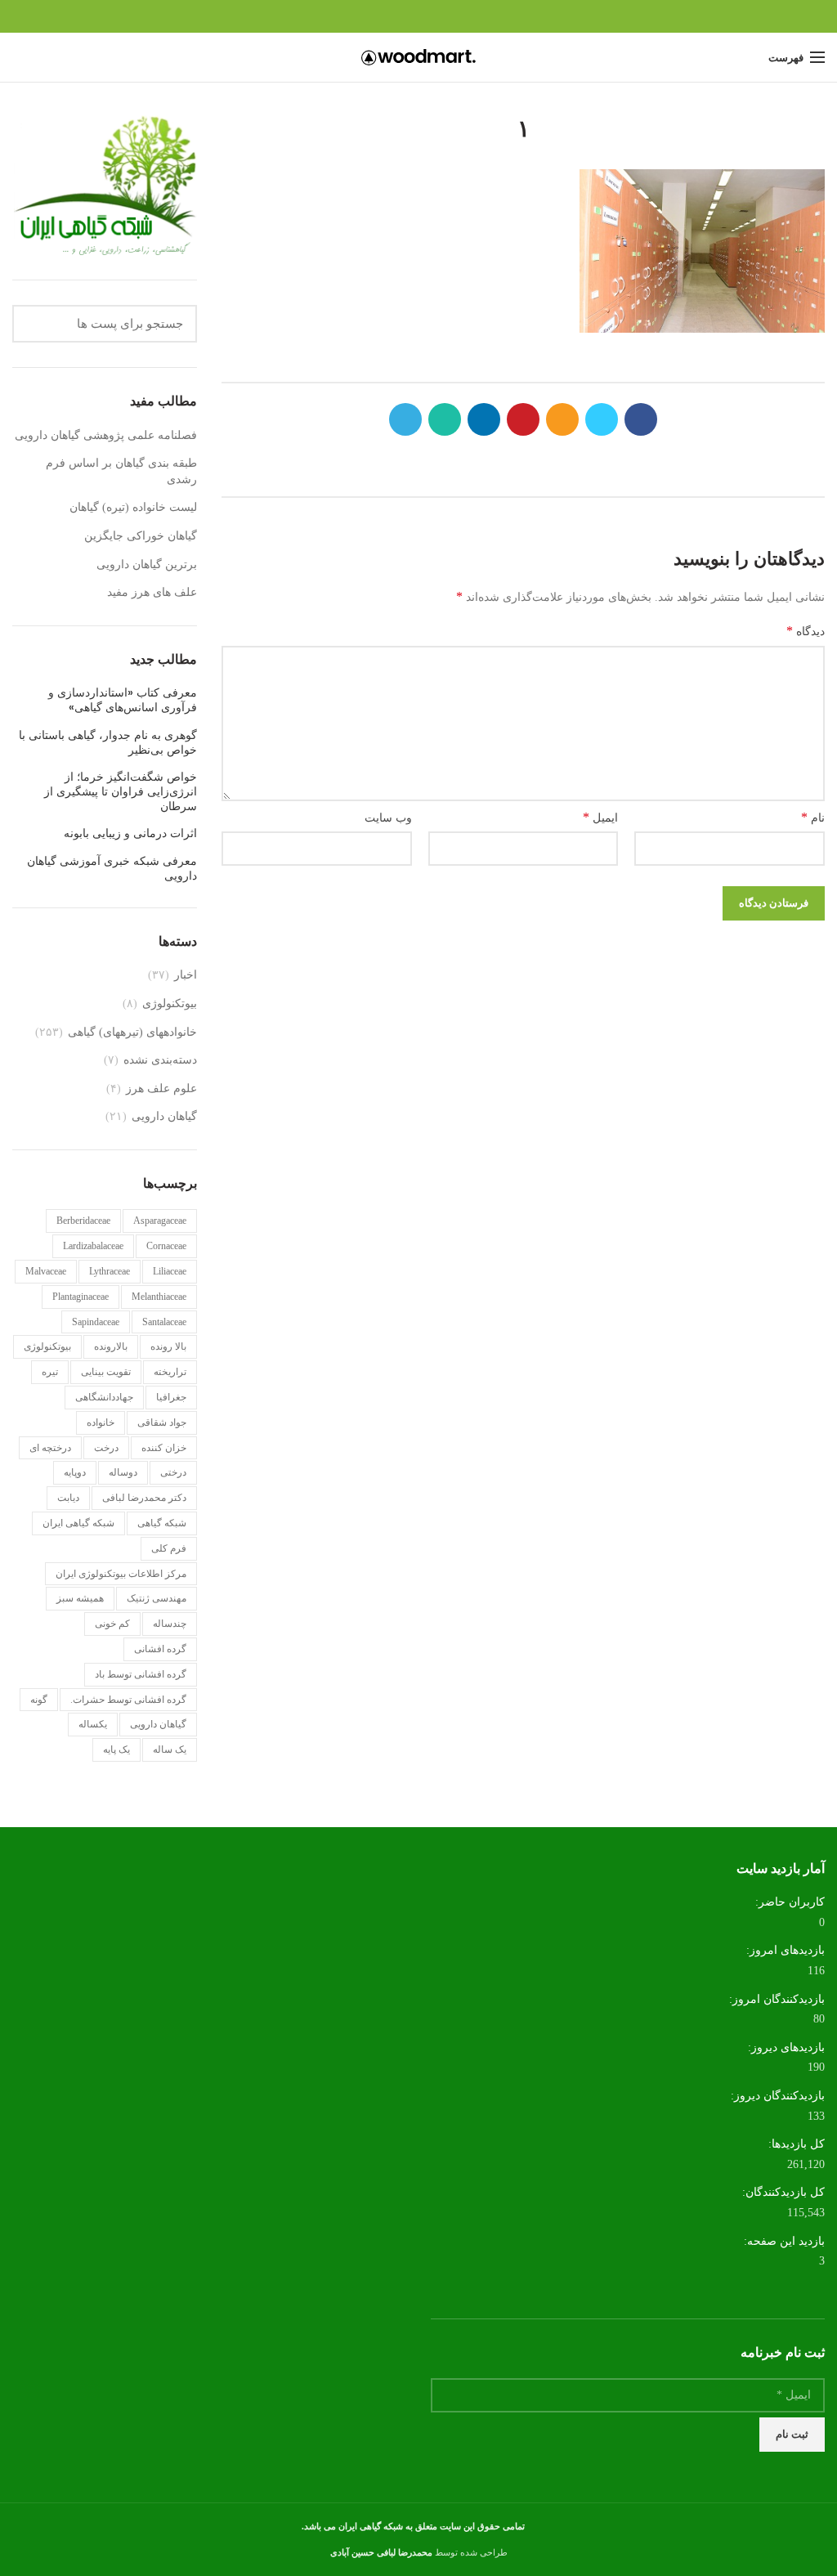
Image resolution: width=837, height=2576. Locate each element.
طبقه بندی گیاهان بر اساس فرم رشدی (121, 471)
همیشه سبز (80, 1598)
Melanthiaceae (159, 1297)
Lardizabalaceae (93, 1246)
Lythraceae (110, 1271)
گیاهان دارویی (164, 1116)
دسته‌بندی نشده (160, 1060)
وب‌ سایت (388, 818)
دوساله (123, 1472)
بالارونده (111, 1346)
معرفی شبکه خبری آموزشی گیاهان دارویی (112, 868)
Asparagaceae (160, 1221)
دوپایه (75, 1472)
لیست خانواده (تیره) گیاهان (133, 507)
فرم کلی (169, 1548)
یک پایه (116, 1749)
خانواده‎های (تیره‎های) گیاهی (132, 1032)
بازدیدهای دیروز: (785, 2047)
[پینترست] (419, 16)
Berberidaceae (83, 1221)
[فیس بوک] (475, 16)
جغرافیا (171, 1397)
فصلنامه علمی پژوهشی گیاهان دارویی (106, 435)
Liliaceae (170, 1271)
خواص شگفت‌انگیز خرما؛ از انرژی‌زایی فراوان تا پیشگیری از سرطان (121, 792)
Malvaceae (46, 1271)
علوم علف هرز (161, 1089)
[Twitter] (457, 16)
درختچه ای (50, 1448)
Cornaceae (166, 1246)
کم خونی (112, 1624)
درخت (106, 1448)
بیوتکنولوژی (170, 1004)
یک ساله (170, 1749)
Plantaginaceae (81, 1297)
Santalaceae (164, 1322)
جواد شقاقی (162, 1422)
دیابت (68, 1498)
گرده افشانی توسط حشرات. (128, 1700)
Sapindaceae (96, 1322)
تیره (50, 1372)
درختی (173, 1472)
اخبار (186, 975)
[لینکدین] (400, 16)
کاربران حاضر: (788, 1902)
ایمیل (600, 817)
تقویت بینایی (106, 1372)
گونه (39, 1700)
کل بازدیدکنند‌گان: (782, 2192)
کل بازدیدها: (795, 2144)
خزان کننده (164, 1448)
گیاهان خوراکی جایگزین (141, 536)
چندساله (170, 1624)
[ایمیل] (438, 16)
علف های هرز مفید (152, 592)
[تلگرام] (363, 16)
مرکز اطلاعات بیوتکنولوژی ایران (121, 1574)
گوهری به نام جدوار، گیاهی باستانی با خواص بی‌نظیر (108, 742)
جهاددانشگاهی (104, 1397)
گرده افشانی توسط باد (141, 1674)
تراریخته (170, 1372)
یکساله (93, 1724)
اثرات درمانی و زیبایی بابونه (130, 833)
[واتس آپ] (381, 16)
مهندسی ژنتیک (157, 1598)
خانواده (101, 1422)
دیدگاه (806, 631)
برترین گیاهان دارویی (147, 564)
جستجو (34, 324)
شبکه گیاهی (162, 1523)
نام (813, 817)
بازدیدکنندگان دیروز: (776, 2096)
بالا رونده (168, 1346)
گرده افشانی (160, 1649)
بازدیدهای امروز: (784, 1950)
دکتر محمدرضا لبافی (144, 1498)
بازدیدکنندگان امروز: (775, 1999)
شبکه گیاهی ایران (78, 1523)
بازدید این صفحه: (783, 2241)
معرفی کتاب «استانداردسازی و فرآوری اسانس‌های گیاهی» (123, 700)
